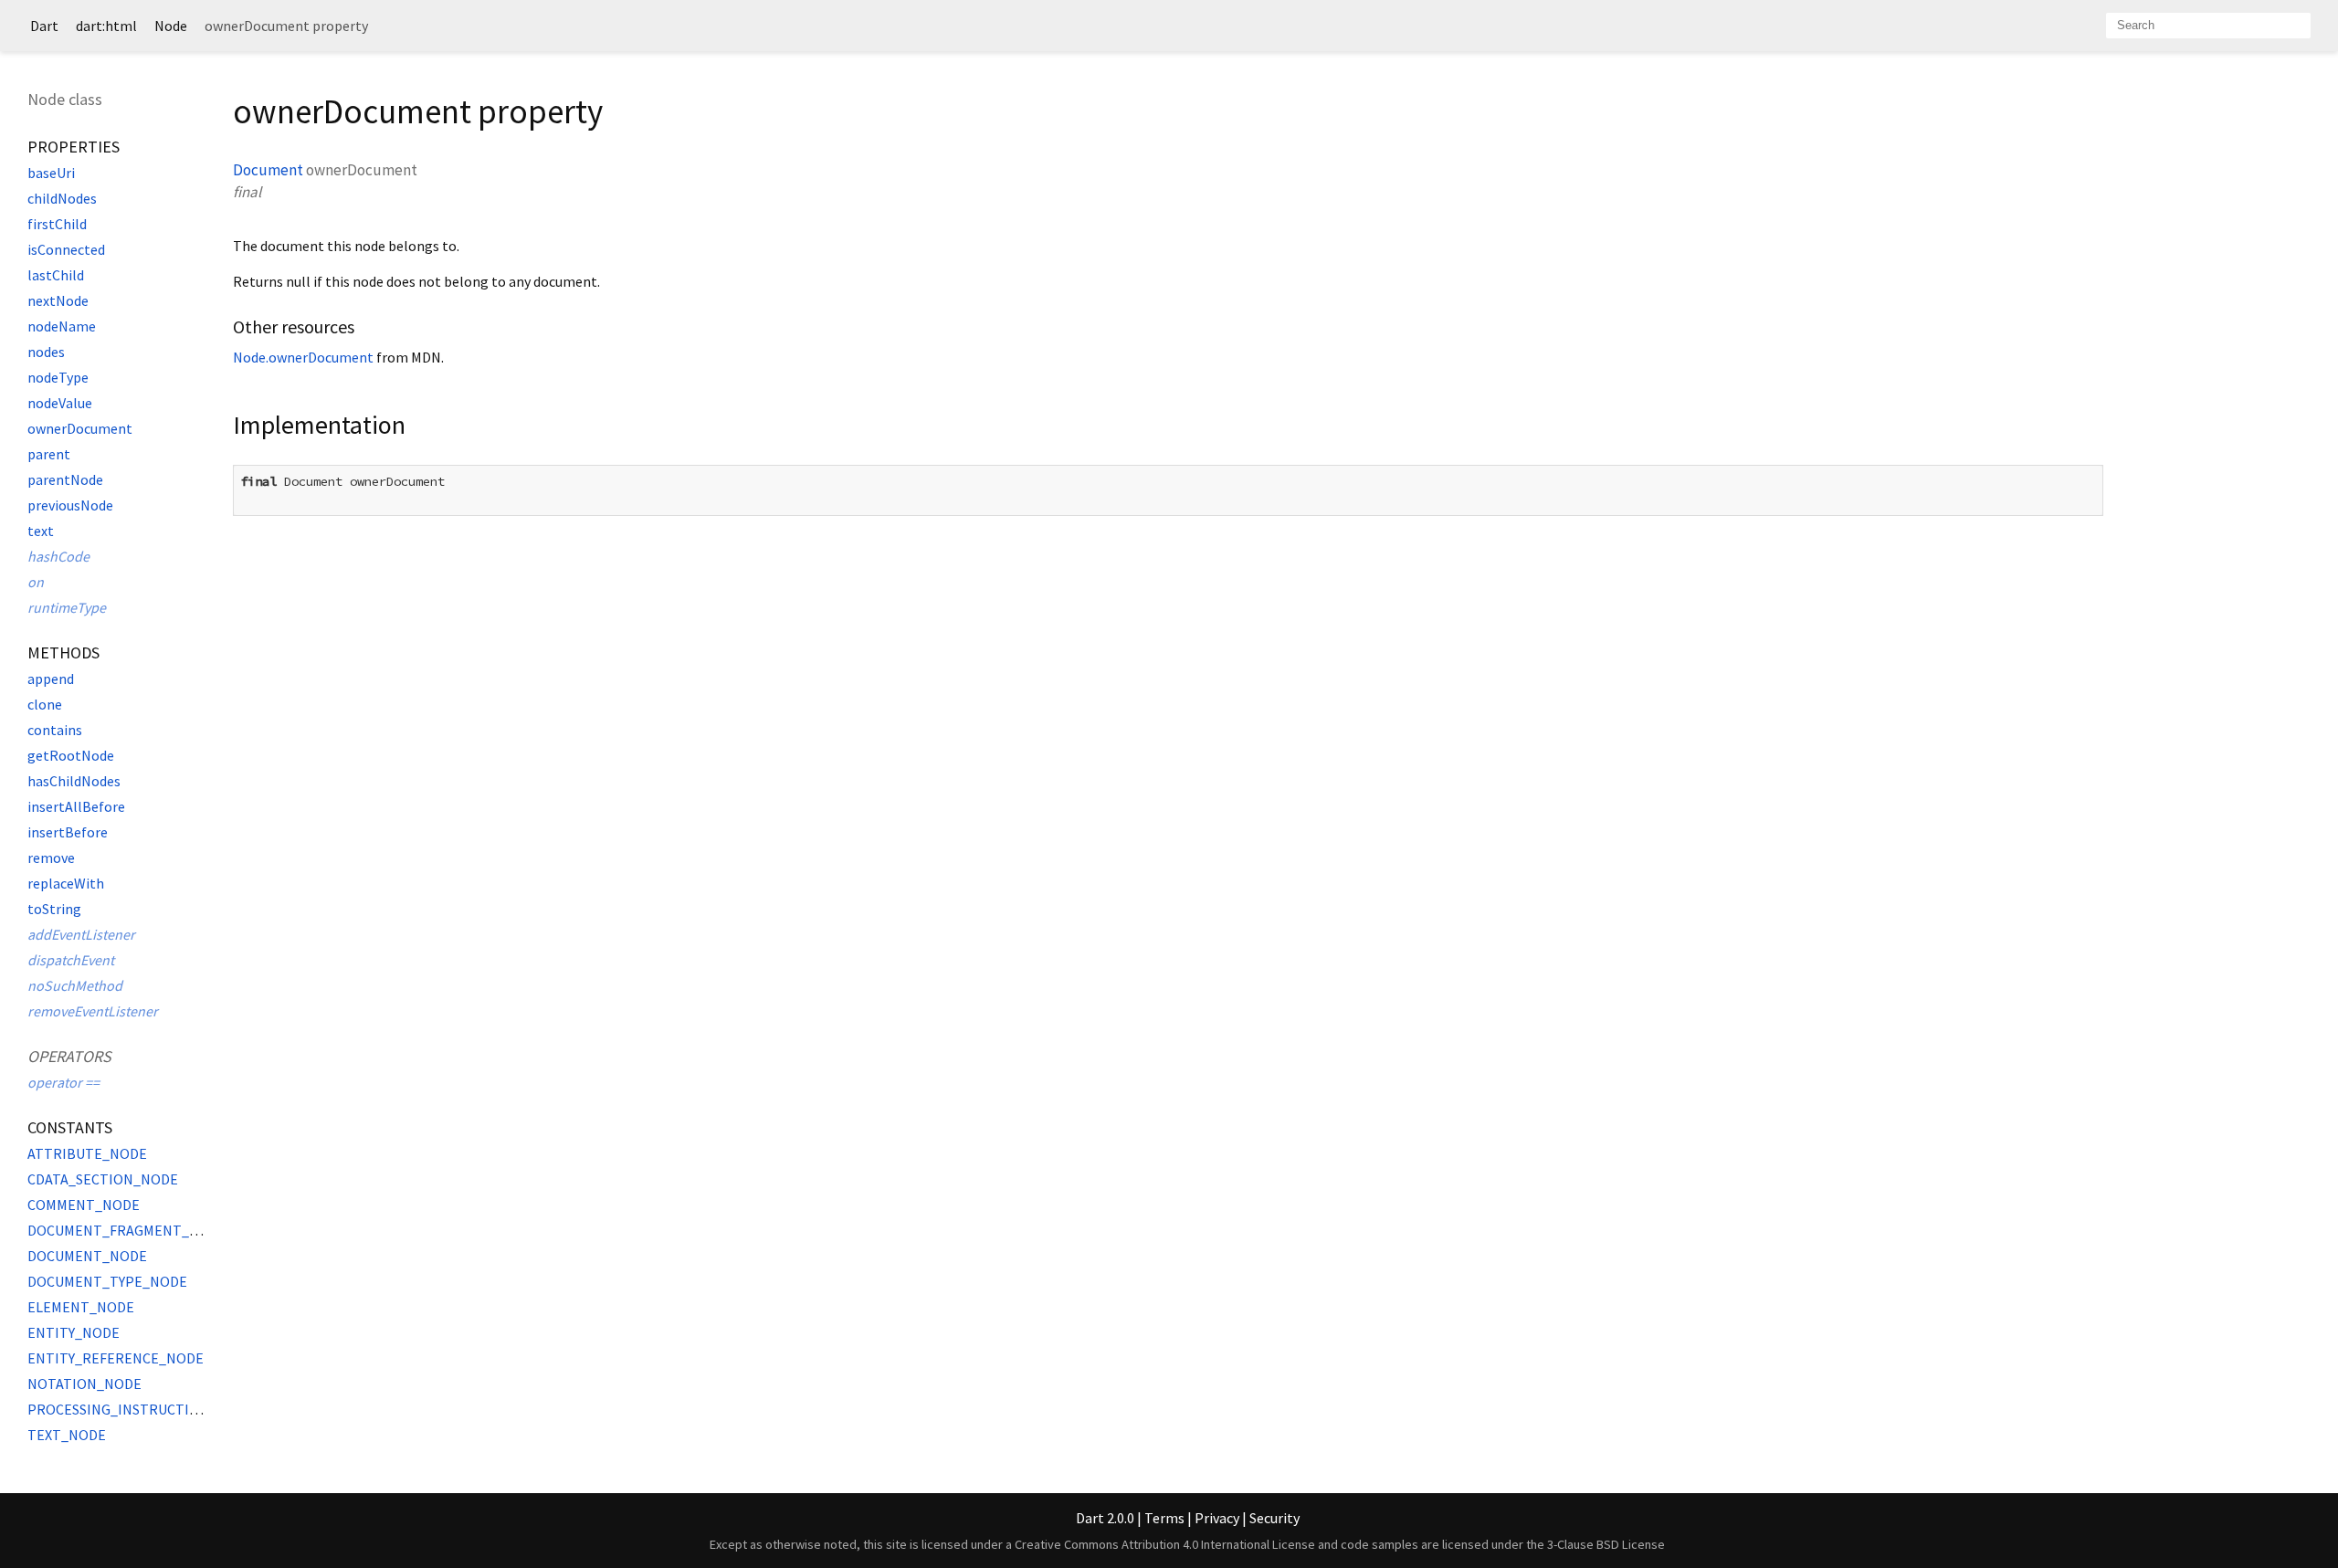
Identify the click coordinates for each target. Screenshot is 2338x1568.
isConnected (66, 249)
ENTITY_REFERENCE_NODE (116, 1358)
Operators (69, 1056)
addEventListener (81, 934)
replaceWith (66, 883)
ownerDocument (80, 428)
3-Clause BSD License (1606, 1544)
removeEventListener (93, 1011)
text (41, 531)
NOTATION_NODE (84, 1384)
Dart (44, 26)
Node (171, 26)
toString (54, 909)
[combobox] (2208, 26)
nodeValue (60, 403)
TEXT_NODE (67, 1435)
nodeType (58, 377)
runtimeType (67, 607)
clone (45, 704)
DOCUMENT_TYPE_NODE (107, 1281)
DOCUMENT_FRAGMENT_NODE (127, 1230)
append (51, 679)
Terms (1164, 1518)
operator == (63, 1082)
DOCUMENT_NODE (87, 1256)
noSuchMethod (75, 985)
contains (55, 730)
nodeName (62, 326)
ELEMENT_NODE (81, 1307)
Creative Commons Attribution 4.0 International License (1165, 1544)
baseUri (51, 173)
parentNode (65, 479)
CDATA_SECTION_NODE (103, 1179)
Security (1274, 1518)
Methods (63, 652)
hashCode (58, 556)
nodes (46, 352)
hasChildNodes (74, 781)
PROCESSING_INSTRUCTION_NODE (141, 1409)
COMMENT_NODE (84, 1205)
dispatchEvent (71, 960)
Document (268, 170)
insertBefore (68, 832)
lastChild (56, 275)
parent (49, 454)
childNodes (62, 198)
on (36, 582)
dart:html (106, 26)
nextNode (58, 300)
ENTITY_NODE (74, 1332)
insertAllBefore (76, 806)
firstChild (57, 224)
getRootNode (71, 755)
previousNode (70, 505)
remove (51, 858)
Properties (74, 147)
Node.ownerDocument (303, 357)
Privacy (1217, 1518)
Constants (70, 1127)
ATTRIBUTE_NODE (87, 1153)
